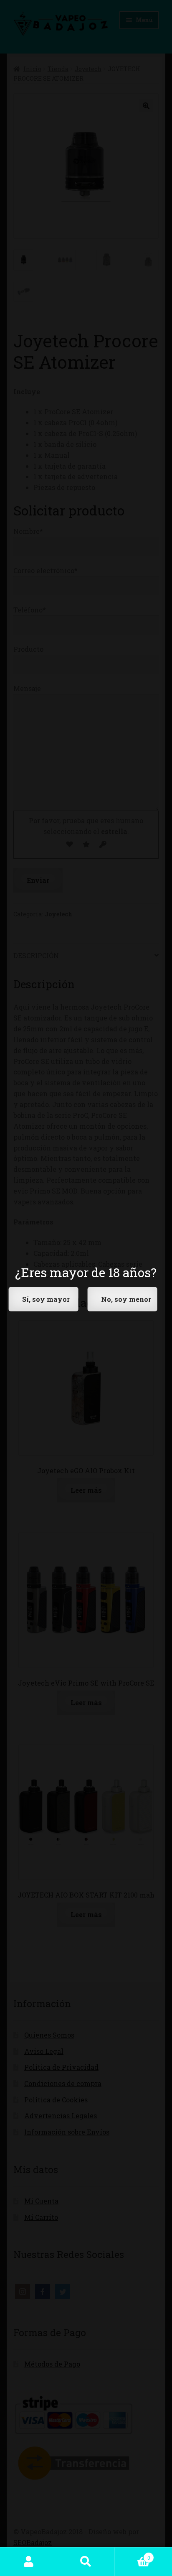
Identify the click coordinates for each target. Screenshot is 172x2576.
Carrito (133, 2555)
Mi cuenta (29, 2562)
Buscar (86, 2562)
